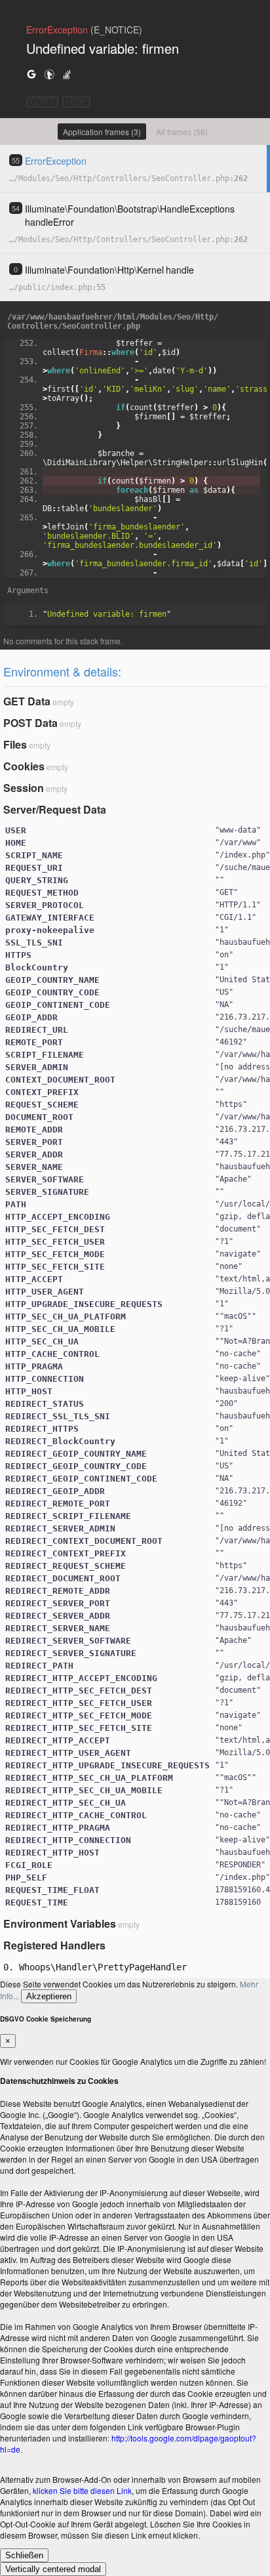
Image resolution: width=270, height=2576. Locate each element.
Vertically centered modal (53, 2569)
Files (15, 744)
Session (24, 788)
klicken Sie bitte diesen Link (82, 2490)
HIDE (76, 102)
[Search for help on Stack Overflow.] (67, 74)
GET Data (27, 701)
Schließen (24, 2555)
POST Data (30, 723)
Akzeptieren (49, 1996)
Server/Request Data (55, 809)
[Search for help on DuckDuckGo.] (49, 74)
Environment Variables (60, 1923)
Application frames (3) (102, 132)
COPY (42, 102)
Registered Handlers (54, 1945)
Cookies (24, 766)
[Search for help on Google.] (31, 74)
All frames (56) (182, 132)
